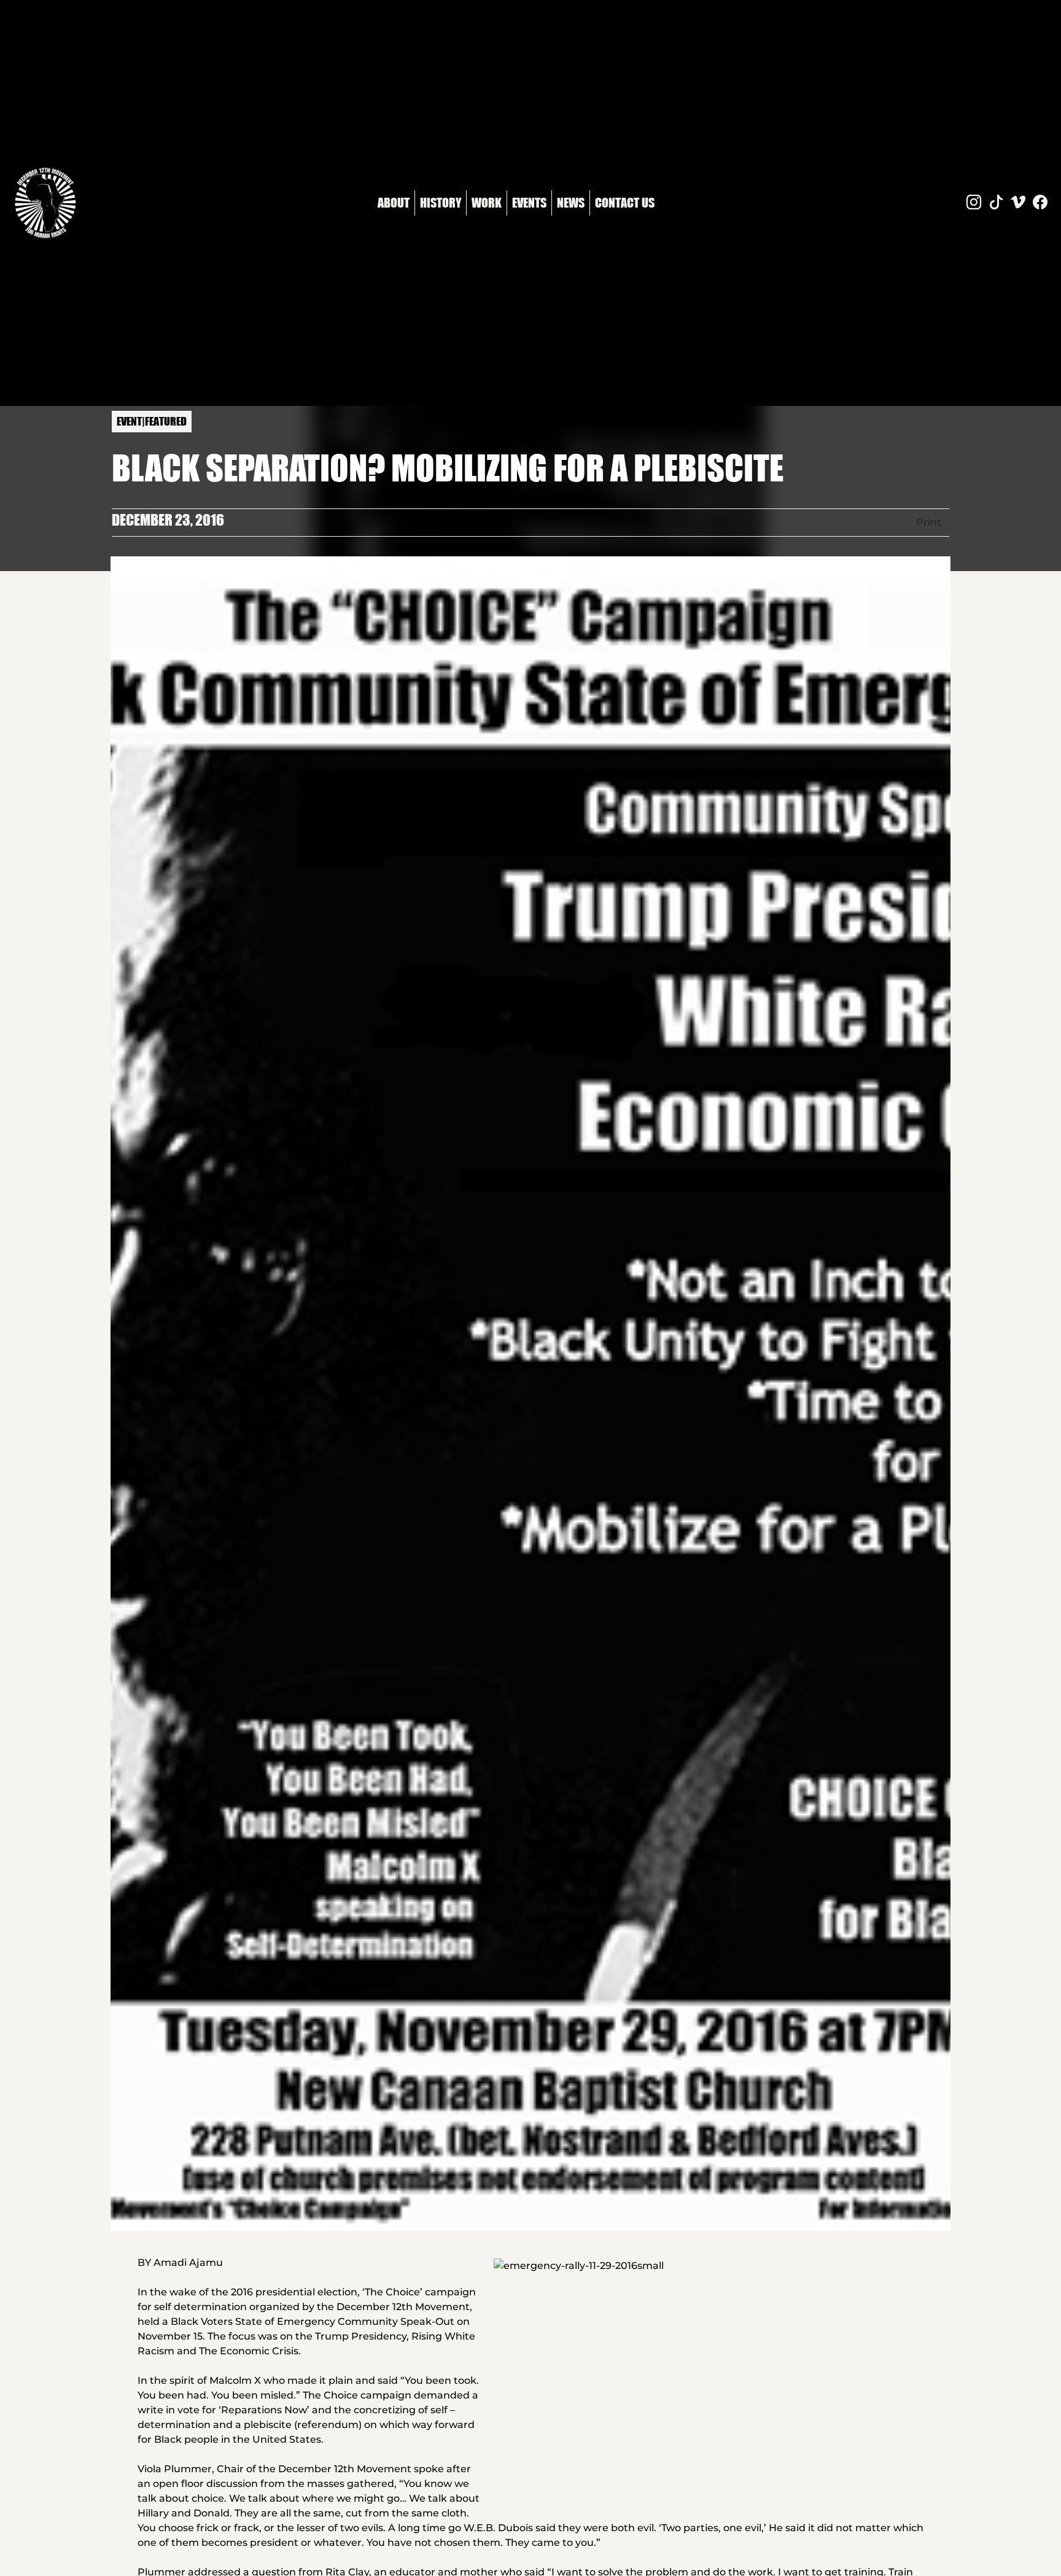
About (394, 202)
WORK (487, 202)
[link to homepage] (45, 203)
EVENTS (529, 202)
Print (929, 522)
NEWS (571, 202)
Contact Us (625, 202)
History (441, 202)
